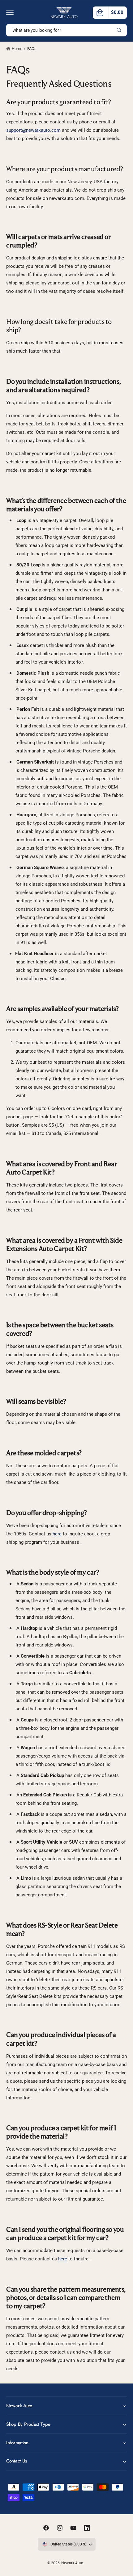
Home (17, 49)
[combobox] (66, 30)
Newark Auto (72, 2563)
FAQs (32, 49)
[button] (10, 13)
